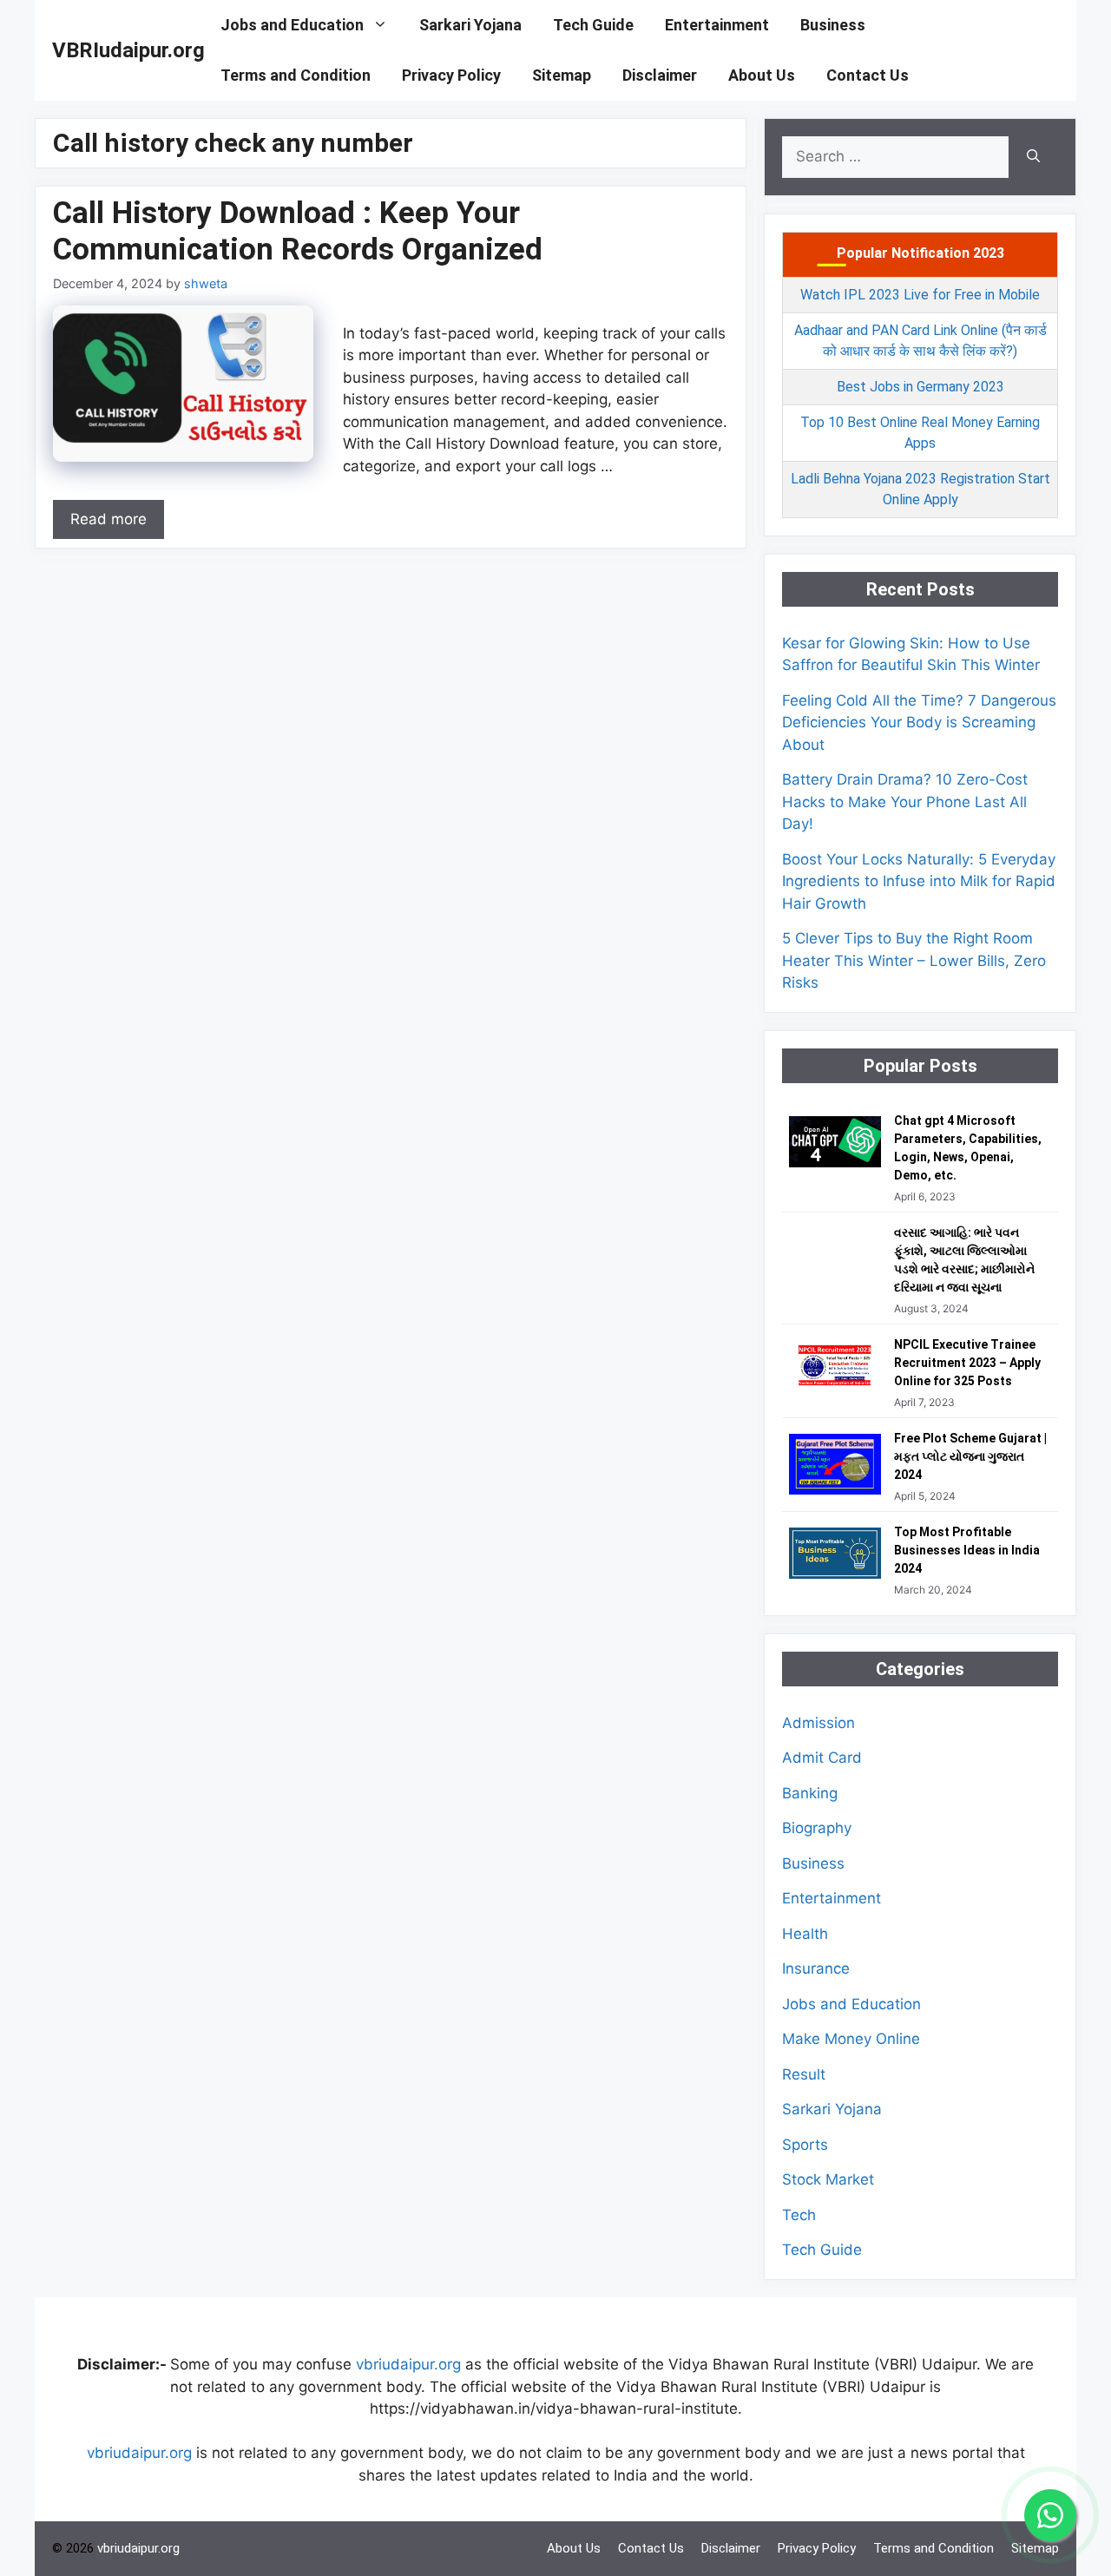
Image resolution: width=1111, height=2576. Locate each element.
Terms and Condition (296, 75)
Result (804, 2074)
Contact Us (868, 75)
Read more (108, 519)
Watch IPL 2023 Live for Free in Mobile (920, 295)
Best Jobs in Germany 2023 (920, 387)
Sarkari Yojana (470, 25)
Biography (817, 1828)
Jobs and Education (292, 25)
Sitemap (562, 75)
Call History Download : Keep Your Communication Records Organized (298, 231)
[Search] (1033, 157)
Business (833, 25)
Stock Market (828, 2179)
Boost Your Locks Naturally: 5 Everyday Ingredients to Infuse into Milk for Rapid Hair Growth (919, 881)
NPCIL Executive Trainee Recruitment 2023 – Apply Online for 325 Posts (967, 1363)
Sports (805, 2145)
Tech (799, 2215)
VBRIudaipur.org (128, 50)
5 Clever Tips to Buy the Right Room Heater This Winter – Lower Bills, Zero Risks (914, 960)
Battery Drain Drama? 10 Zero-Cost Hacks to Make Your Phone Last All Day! (905, 802)
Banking (810, 1793)
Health (805, 1934)
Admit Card (822, 1758)
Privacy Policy (451, 75)
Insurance (816, 1968)
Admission (818, 1723)
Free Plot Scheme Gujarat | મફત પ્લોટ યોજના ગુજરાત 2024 (970, 1456)
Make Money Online (851, 2039)
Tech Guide (593, 25)
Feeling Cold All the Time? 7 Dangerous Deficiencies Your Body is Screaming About (919, 723)
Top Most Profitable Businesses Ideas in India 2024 (967, 1550)
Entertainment (717, 25)
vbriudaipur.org (408, 2364)
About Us (762, 75)
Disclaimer (660, 75)
